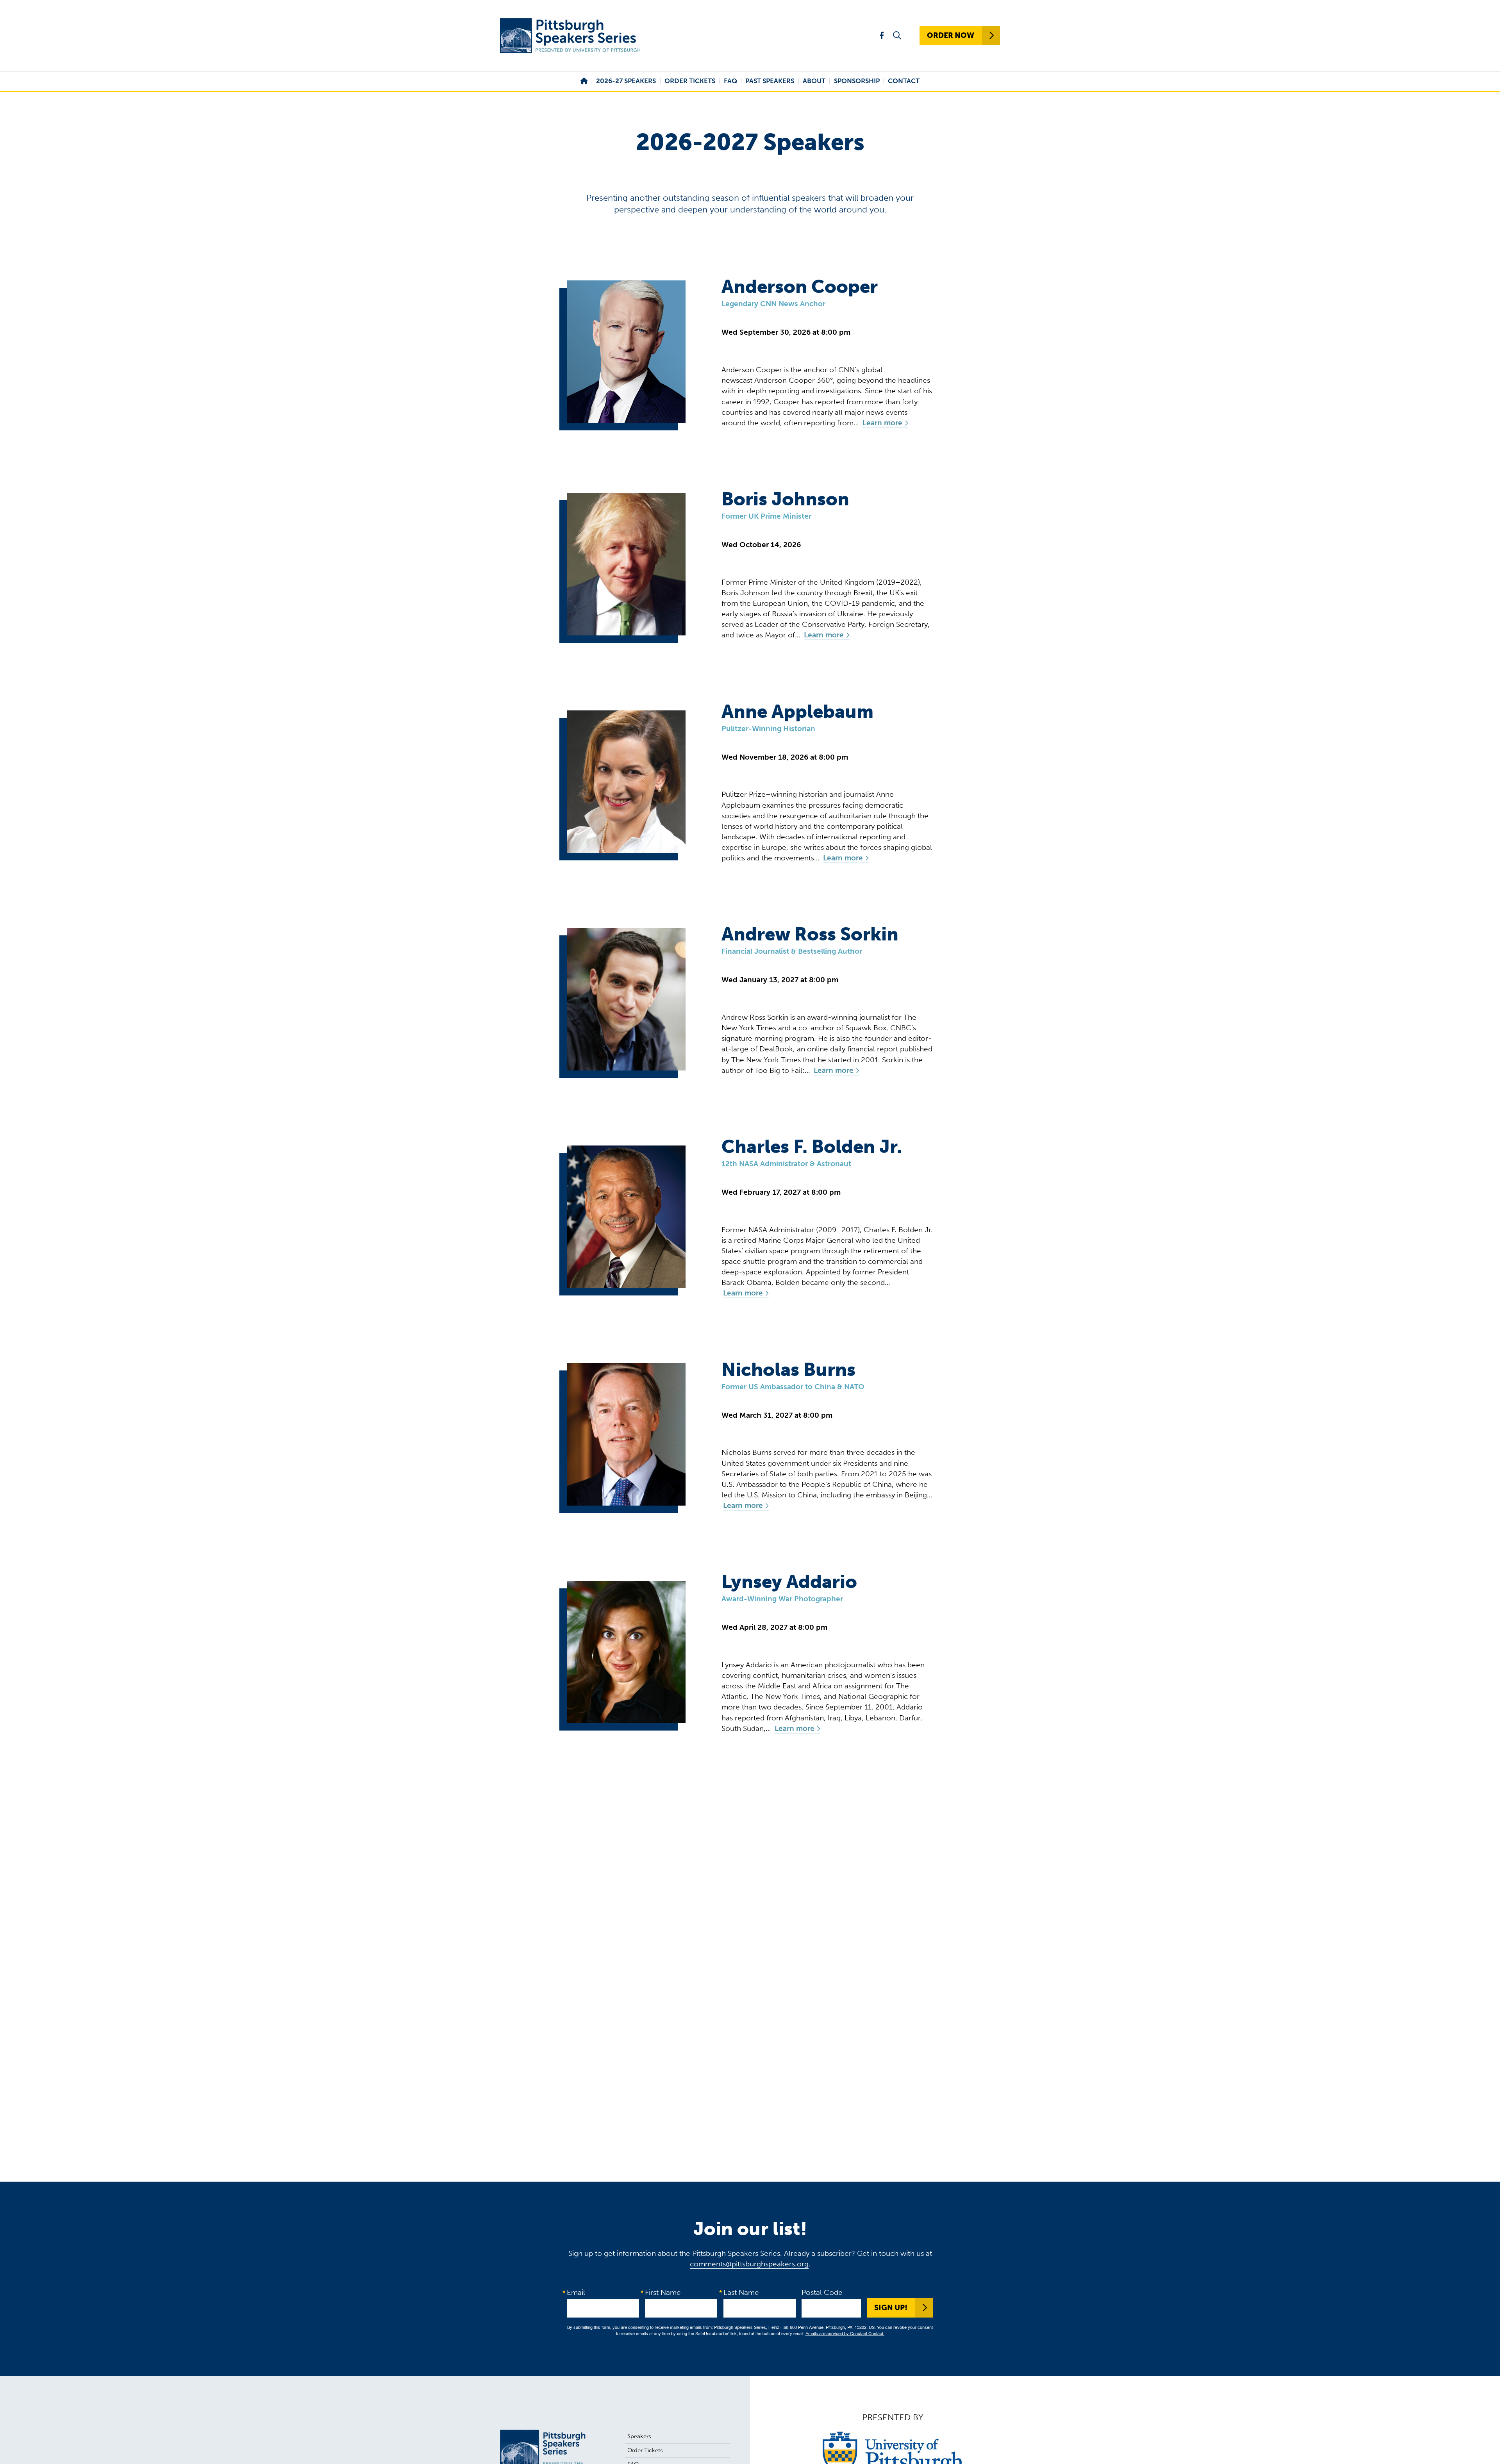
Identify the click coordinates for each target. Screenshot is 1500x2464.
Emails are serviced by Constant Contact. (845, 2333)
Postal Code (822, 2292)
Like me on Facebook (882, 35)
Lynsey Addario (789, 1582)
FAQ (730, 81)
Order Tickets (690, 81)
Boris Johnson (785, 499)
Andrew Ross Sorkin (810, 934)
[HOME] (584, 81)
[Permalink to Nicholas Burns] (626, 1434)
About (814, 81)
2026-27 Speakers (626, 81)
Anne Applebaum (797, 712)
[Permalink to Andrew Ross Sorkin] (626, 999)
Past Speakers (770, 81)
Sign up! (891, 2308)
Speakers (639, 2436)
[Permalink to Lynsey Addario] (626, 1652)
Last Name (741, 2292)
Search (897, 36)
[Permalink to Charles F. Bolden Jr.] (626, 1217)
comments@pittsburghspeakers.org (749, 2264)
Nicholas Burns (788, 1370)
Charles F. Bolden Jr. (812, 1147)
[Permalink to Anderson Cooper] (626, 352)
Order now (951, 35)
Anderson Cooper (800, 287)
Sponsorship (857, 81)
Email (576, 2292)
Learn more (882, 423)
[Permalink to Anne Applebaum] (626, 782)
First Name (663, 2292)
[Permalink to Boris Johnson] (626, 564)
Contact (904, 81)
